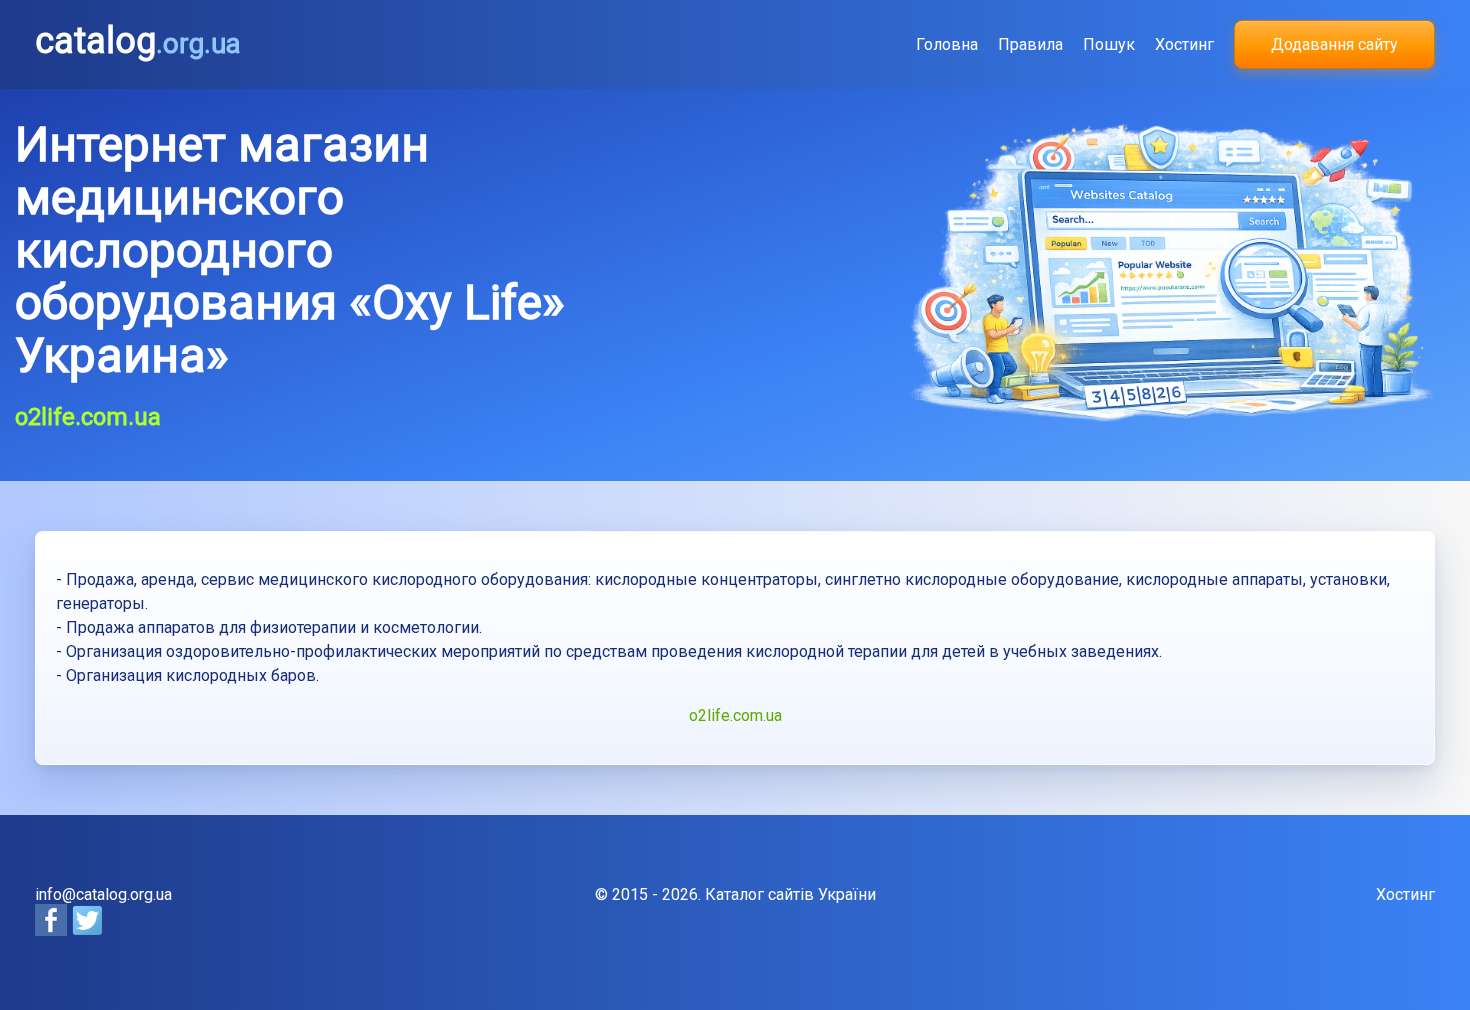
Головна (947, 44)
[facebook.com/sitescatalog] (53, 930)
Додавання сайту (1334, 44)
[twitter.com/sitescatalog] (87, 930)
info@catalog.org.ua (103, 894)
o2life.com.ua (735, 715)
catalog (138, 41)
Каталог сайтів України (790, 894)
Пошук (1109, 44)
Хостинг (1184, 44)
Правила (1030, 44)
